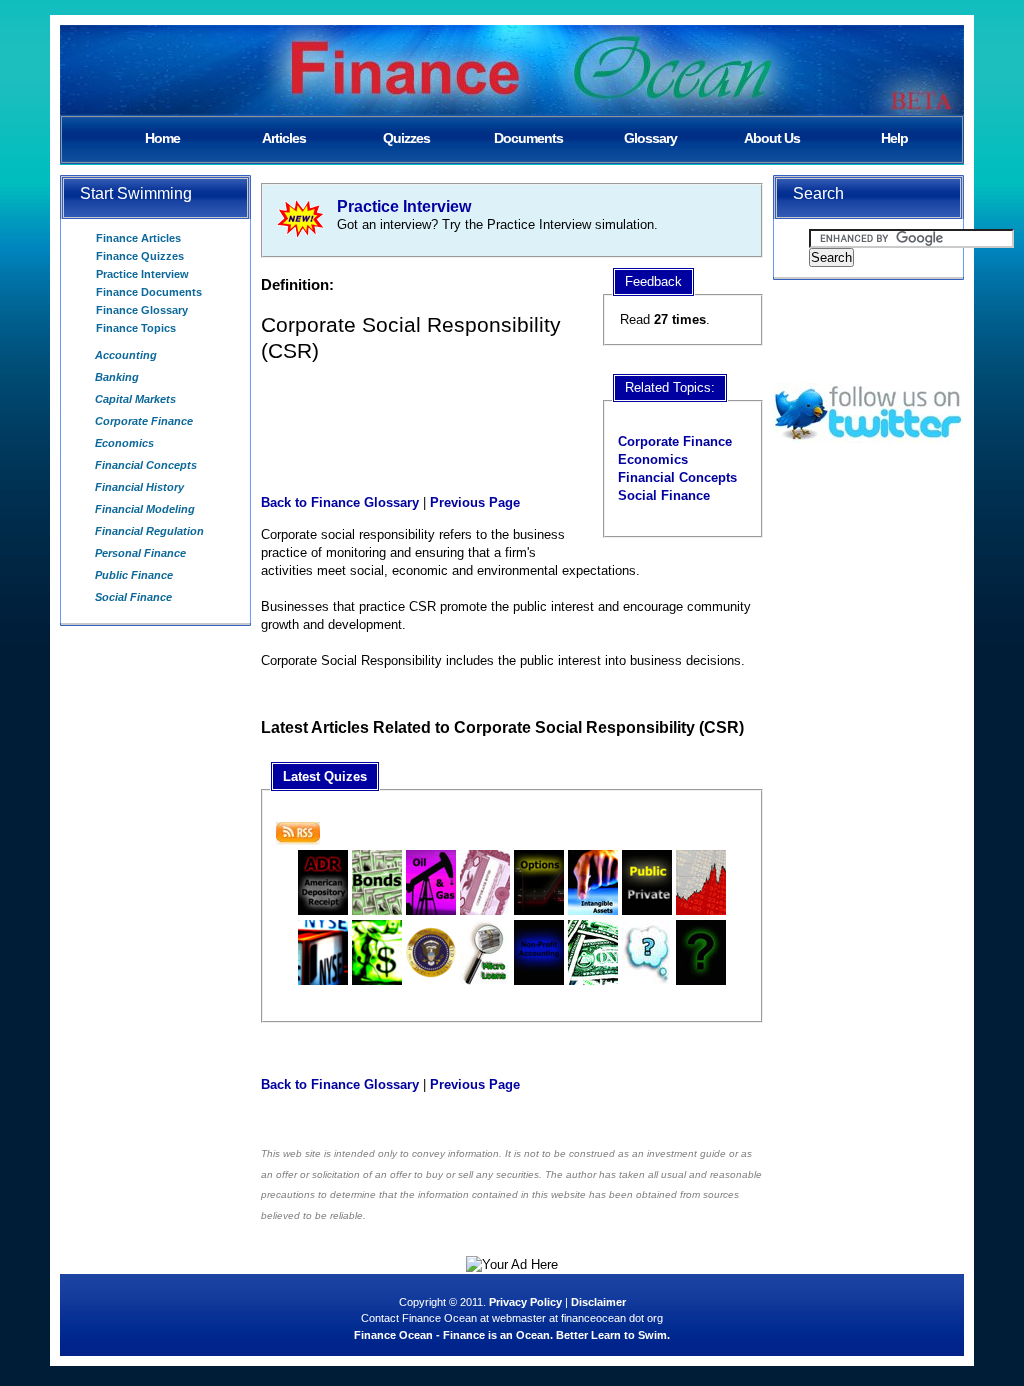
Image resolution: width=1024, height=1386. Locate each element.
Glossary (650, 138)
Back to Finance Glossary (340, 502)
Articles (284, 138)
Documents (528, 138)
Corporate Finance (144, 421)
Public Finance (134, 575)
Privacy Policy (525, 1302)
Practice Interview (142, 274)
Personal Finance (140, 553)
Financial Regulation (149, 531)
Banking (117, 377)
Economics (124, 443)
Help (894, 138)
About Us (772, 138)
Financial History (139, 487)
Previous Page (475, 502)
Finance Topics (136, 328)
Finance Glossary (142, 310)
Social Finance (133, 597)
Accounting (126, 355)
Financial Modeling (145, 509)
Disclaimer (598, 1302)
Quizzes (406, 138)
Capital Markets (135, 399)
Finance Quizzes (140, 256)
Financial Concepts (146, 465)
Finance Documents (149, 292)
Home (162, 138)
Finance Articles (138, 238)
